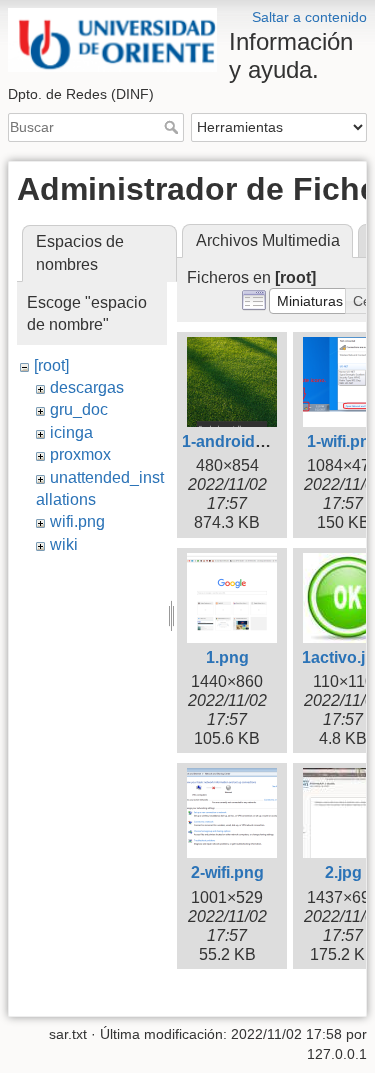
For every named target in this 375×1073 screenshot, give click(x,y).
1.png (227, 657)
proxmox (80, 454)
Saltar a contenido (309, 17)
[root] (51, 365)
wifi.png (77, 521)
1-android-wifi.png (250, 441)
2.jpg (343, 872)
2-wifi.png (227, 872)
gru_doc (79, 409)
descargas (87, 387)
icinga (71, 432)
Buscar (173, 127)
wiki (64, 544)
